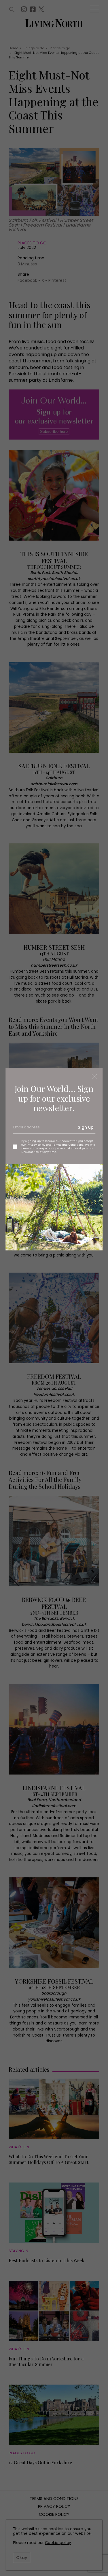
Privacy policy (36, 1145)
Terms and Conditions (68, 1145)
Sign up (86, 1127)
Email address (26, 1130)
